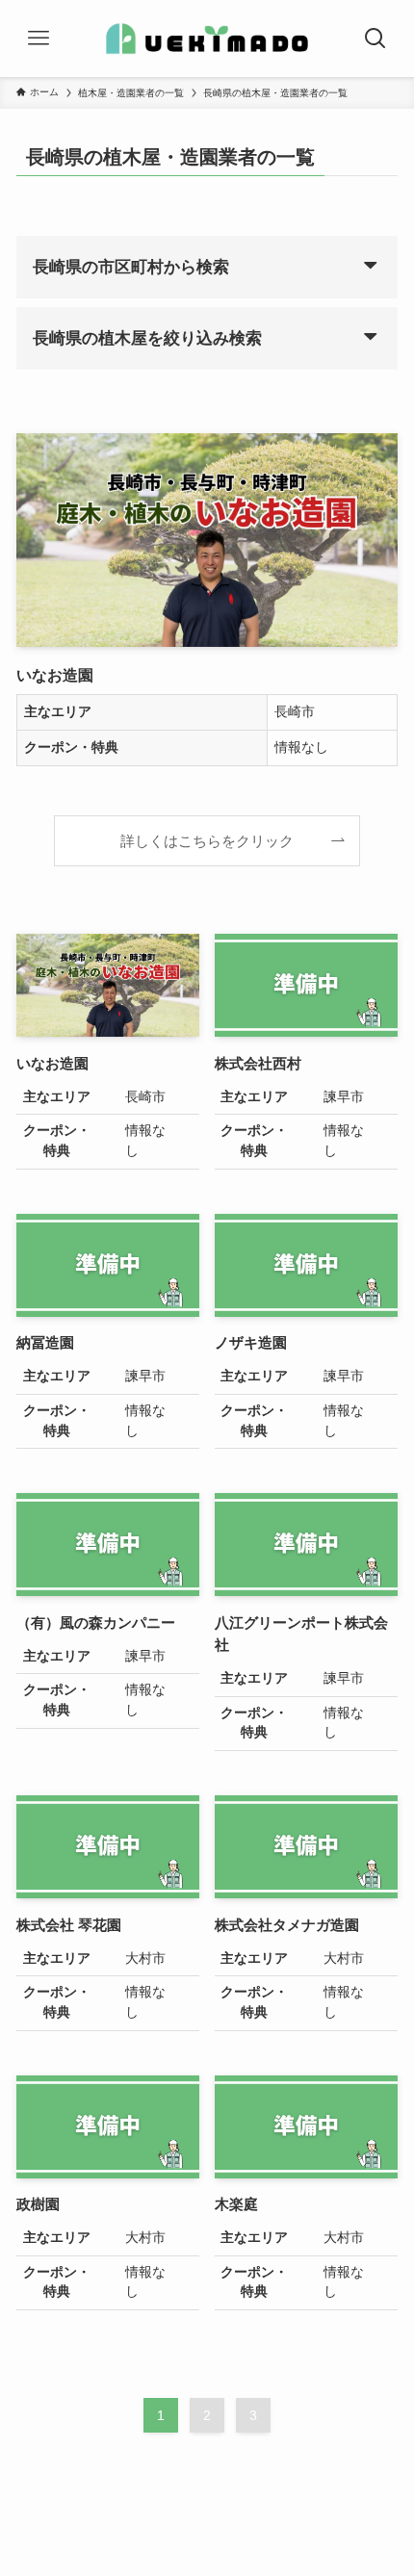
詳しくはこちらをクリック (207, 841)
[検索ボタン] (375, 39)
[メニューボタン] (39, 39)
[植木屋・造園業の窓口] (207, 39)
